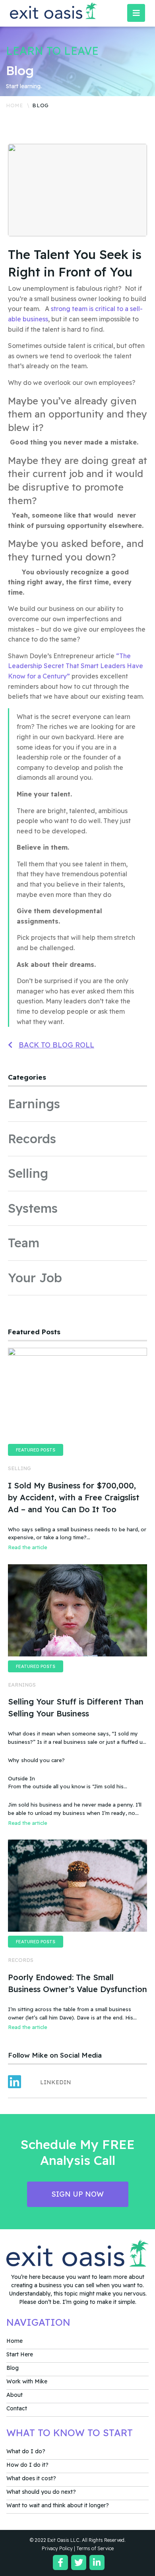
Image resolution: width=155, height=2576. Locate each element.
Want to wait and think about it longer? (58, 2505)
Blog (13, 2368)
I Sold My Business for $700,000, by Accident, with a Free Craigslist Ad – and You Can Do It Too (74, 1497)
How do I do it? (27, 2465)
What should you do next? (41, 2492)
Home (15, 105)
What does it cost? (31, 2478)
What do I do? (26, 2451)
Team (24, 1243)
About (15, 2395)
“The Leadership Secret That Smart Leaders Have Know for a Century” (76, 666)
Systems (33, 1208)
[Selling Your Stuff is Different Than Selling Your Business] (77, 1610)
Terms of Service (95, 2548)
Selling (28, 1173)
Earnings (34, 1104)
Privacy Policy (57, 2548)
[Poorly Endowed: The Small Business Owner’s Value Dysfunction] (77, 1886)
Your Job (35, 1278)
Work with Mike (27, 2381)
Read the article (28, 1547)
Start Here (20, 2354)
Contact (17, 2408)
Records (32, 1139)
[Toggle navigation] (136, 13)
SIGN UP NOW (77, 2194)
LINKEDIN (56, 2082)
